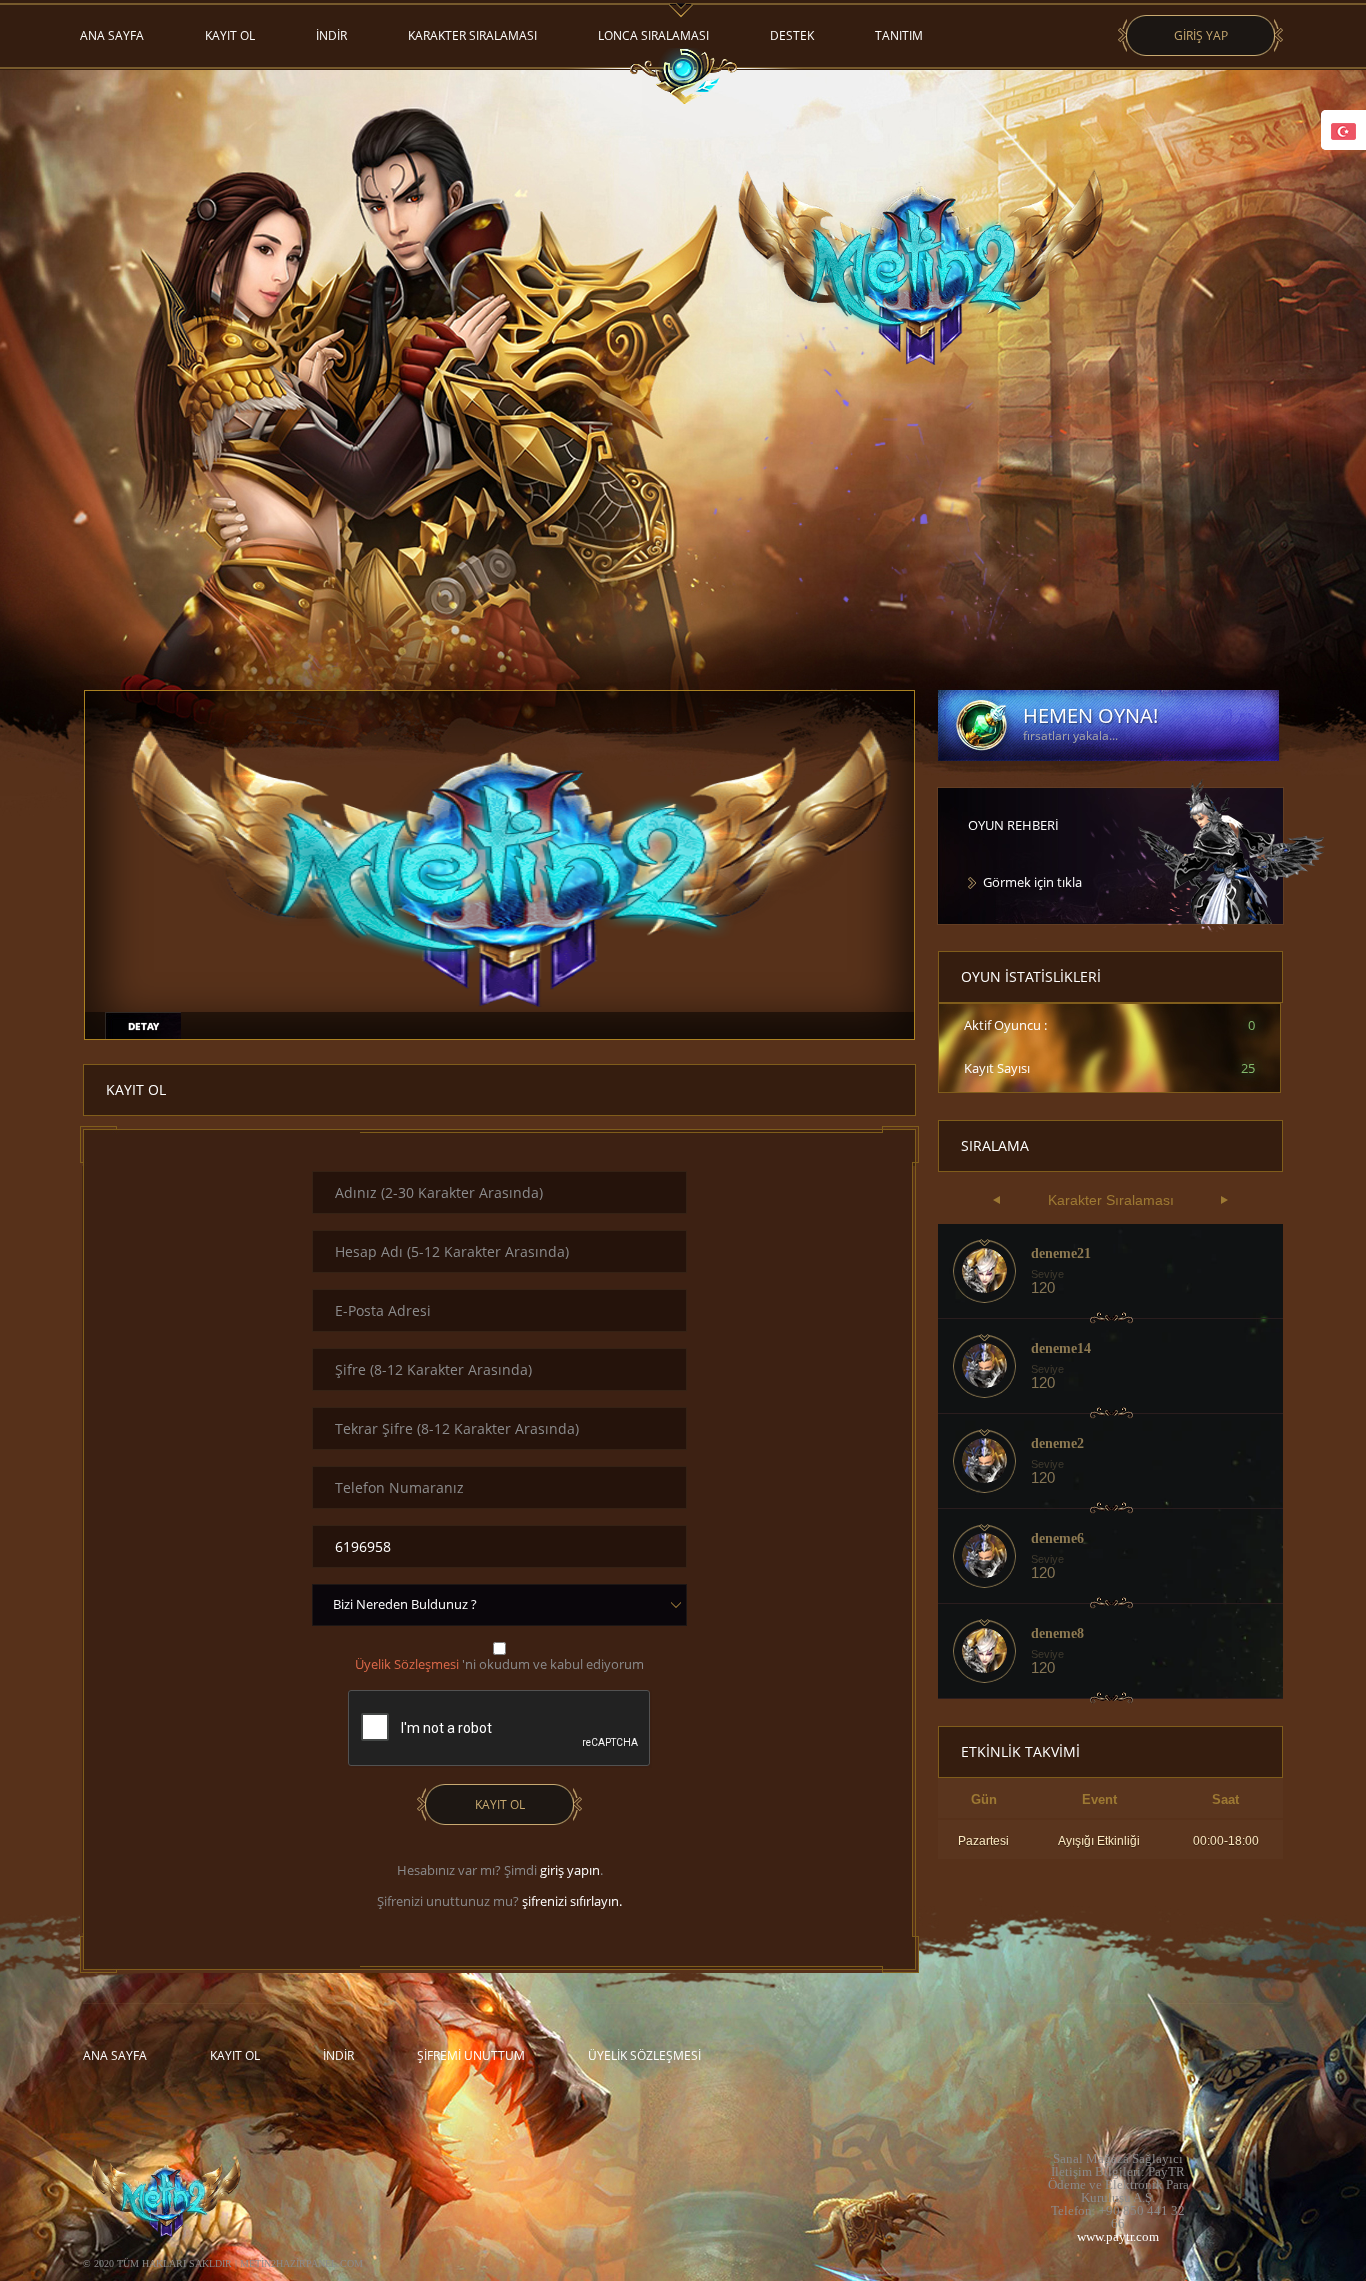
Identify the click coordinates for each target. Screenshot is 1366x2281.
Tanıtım (899, 35)
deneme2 (1057, 1444)
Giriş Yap (1201, 35)
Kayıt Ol (230, 35)
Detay (143, 1026)
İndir (331, 35)
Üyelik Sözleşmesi (644, 2055)
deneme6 (1057, 1539)
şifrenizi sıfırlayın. (572, 1901)
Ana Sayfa (112, 35)
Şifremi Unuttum (471, 2055)
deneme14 (1061, 1349)
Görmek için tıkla (1032, 882)
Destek (792, 35)
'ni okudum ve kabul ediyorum (499, 1664)
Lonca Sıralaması (653, 35)
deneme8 (1057, 1634)
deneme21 (1061, 1254)
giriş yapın (570, 1870)
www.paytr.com (1118, 2236)
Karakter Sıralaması (472, 35)
